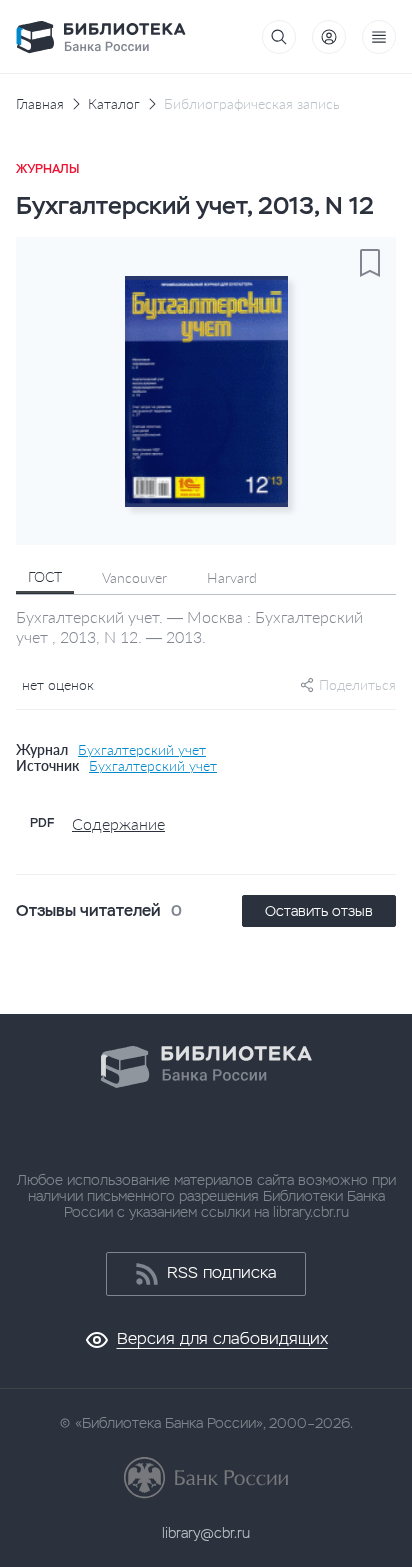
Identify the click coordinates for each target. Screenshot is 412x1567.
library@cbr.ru (206, 1533)
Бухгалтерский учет (142, 750)
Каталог (114, 104)
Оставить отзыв (319, 911)
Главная (40, 104)
